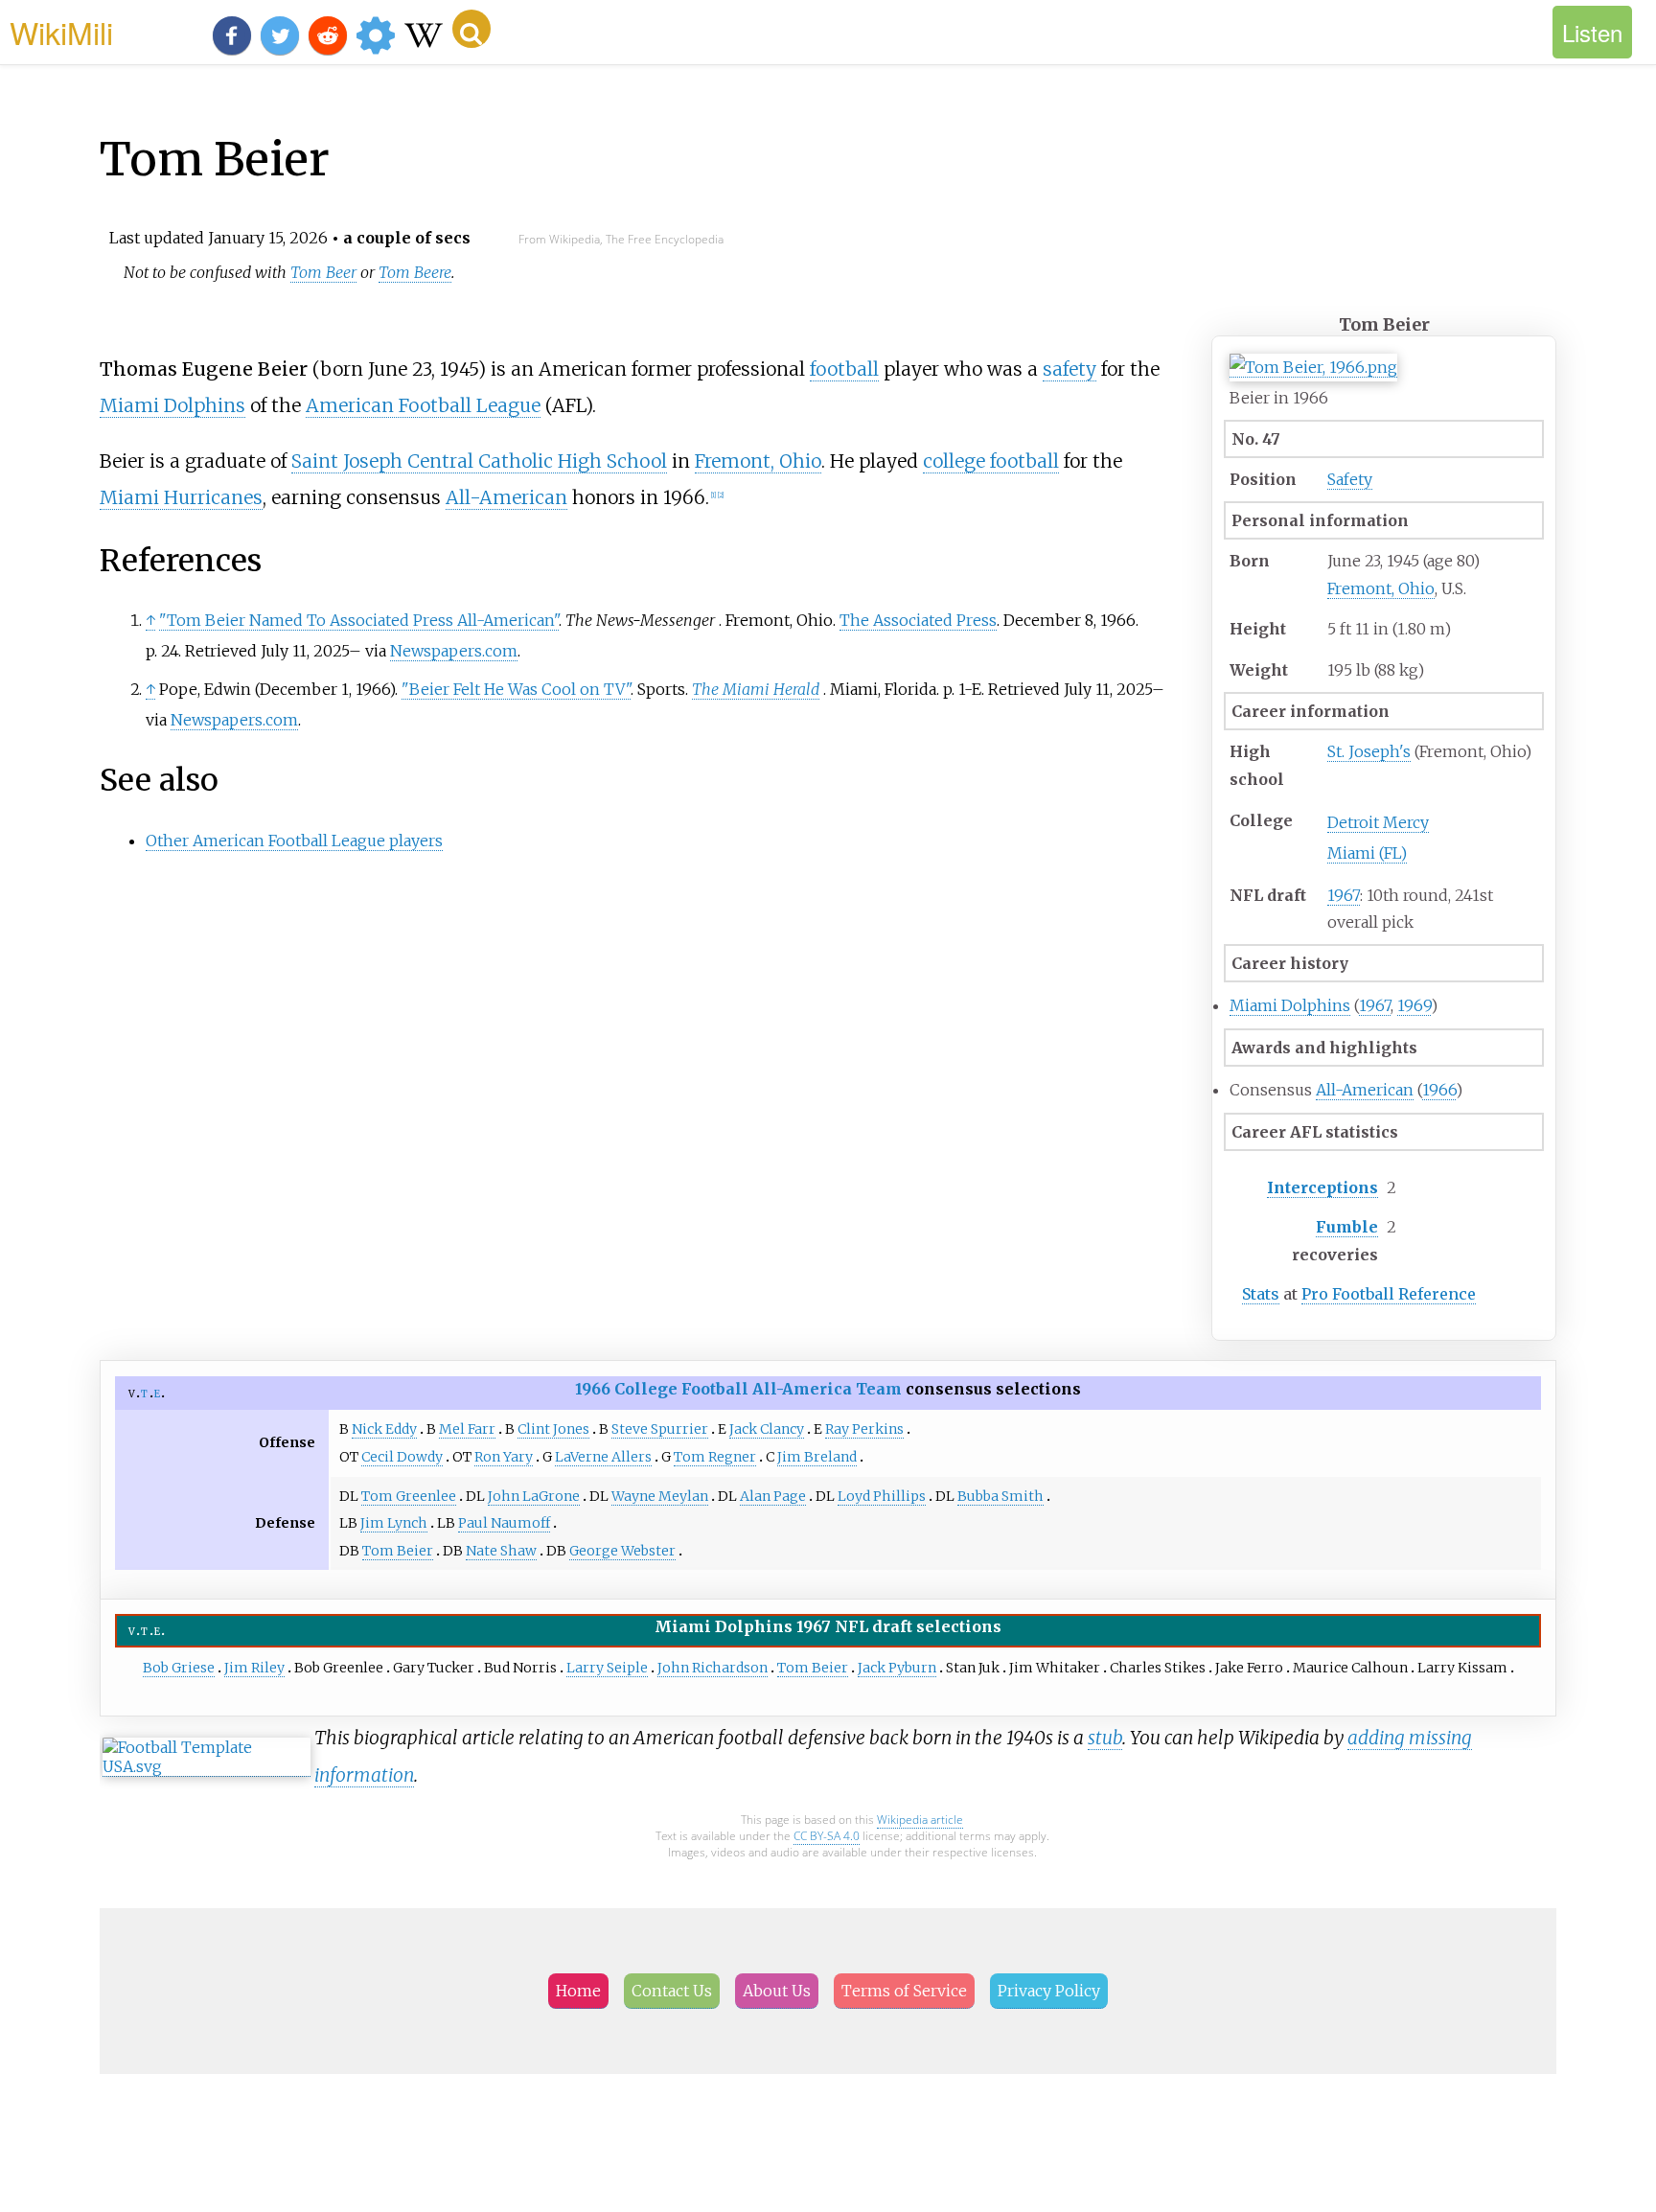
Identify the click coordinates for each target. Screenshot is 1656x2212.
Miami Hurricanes (181, 497)
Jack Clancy (767, 1429)
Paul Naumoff (504, 1523)
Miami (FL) (1367, 853)
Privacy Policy (1049, 1991)
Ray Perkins (864, 1429)
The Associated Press (918, 620)
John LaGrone (534, 1496)
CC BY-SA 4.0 (827, 1836)
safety (1069, 369)
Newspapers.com (454, 651)
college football (991, 461)
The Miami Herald (756, 689)
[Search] (471, 29)
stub (1105, 1738)
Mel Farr (467, 1429)
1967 (1344, 895)
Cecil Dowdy (402, 1457)
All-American (1365, 1090)
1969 (1414, 1005)
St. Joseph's (1369, 751)
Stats (1261, 1294)
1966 (1439, 1090)
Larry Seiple (607, 1668)
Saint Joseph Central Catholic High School (479, 461)
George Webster (622, 1551)
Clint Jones (553, 1429)
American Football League (423, 405)
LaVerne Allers (603, 1457)
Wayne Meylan (660, 1496)
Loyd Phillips (882, 1496)
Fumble (1347, 1227)
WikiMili (61, 32)
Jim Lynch (394, 1523)
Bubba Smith (1000, 1496)
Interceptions (1322, 1187)
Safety (1350, 479)
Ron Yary (504, 1457)
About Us (777, 1991)
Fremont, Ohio (1381, 588)
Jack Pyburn (897, 1668)
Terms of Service (904, 1991)
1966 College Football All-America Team (738, 1389)
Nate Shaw (501, 1551)
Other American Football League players (294, 841)
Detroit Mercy (1378, 822)
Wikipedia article (920, 1820)
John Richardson (713, 1668)
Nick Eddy (384, 1429)
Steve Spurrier (660, 1429)
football (844, 369)
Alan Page (773, 1496)
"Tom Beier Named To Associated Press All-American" (359, 620)
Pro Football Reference (1389, 1294)
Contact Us (672, 1991)
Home (578, 1991)
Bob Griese (179, 1668)
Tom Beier (398, 1551)
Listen (1592, 32)
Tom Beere (415, 272)
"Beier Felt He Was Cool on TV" (516, 689)
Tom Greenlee (409, 1496)
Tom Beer (323, 272)
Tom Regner (715, 1457)
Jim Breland (817, 1457)
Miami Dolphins (1290, 1005)
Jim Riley (254, 1668)
